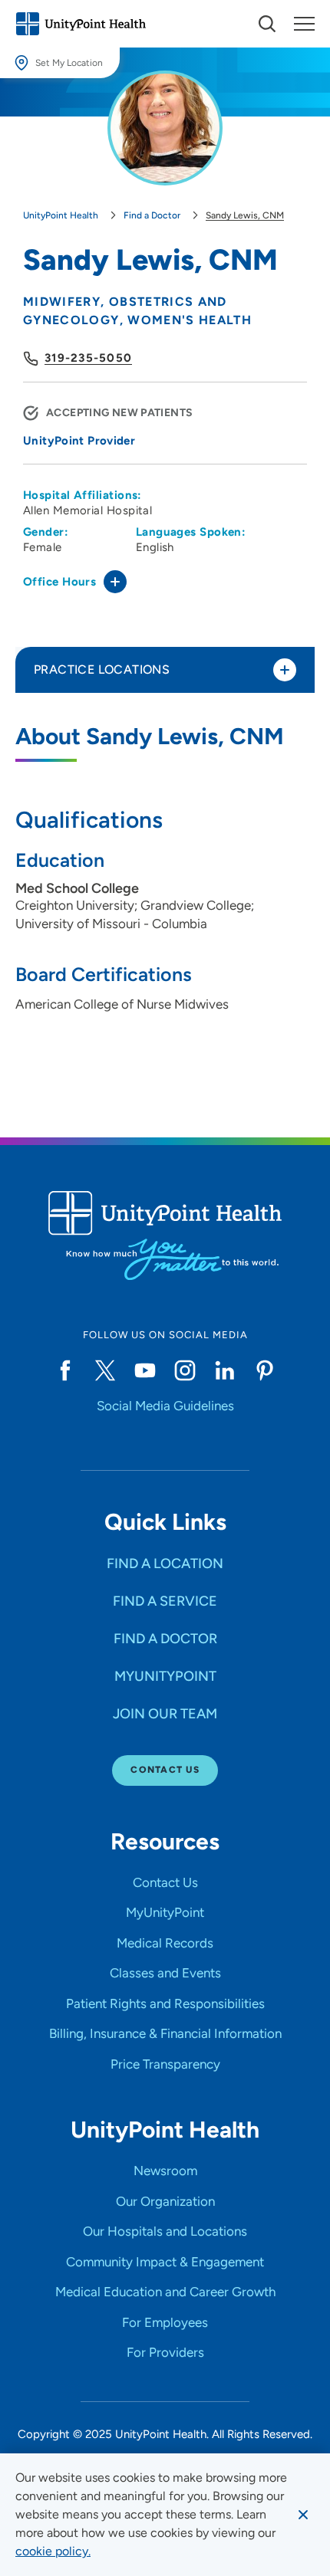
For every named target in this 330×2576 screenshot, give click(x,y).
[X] (105, 1370)
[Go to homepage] (81, 24)
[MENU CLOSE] (304, 24)
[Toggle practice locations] (285, 670)
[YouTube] (145, 1370)
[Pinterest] (265, 1370)
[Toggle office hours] (115, 582)
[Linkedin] (225, 1370)
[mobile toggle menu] (267, 24)
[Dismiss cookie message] (303, 2515)
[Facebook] (65, 1370)
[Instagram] (185, 1370)
